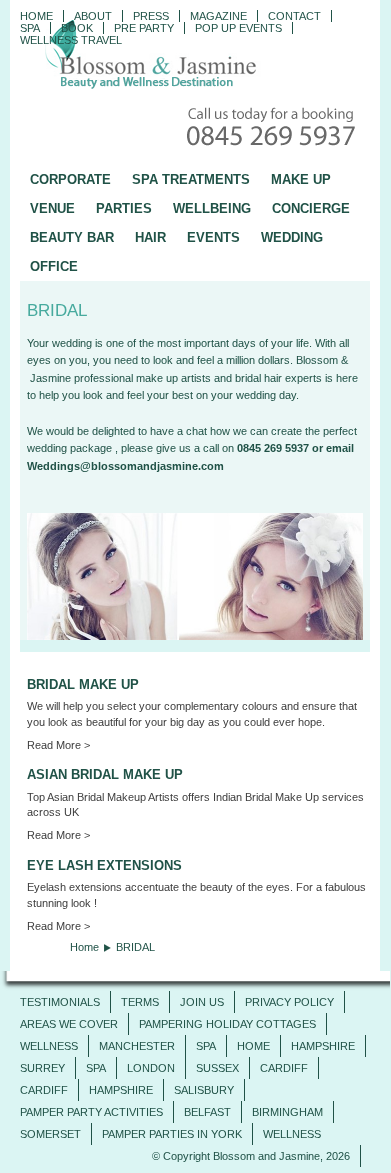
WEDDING (292, 237)
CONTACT (294, 16)
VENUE (52, 208)
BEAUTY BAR (72, 237)
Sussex (217, 1068)
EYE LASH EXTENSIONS (104, 865)
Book (77, 28)
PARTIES (124, 208)
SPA (206, 1046)
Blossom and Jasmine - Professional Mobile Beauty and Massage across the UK (195, 56)
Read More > (58, 745)
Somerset (50, 1134)
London (151, 1068)
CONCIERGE (311, 208)
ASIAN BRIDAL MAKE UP (105, 774)
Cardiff (284, 1068)
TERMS (140, 1002)
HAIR (150, 237)
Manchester (137, 1046)
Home (36, 16)
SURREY (42, 1068)
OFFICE (54, 266)
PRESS (151, 16)
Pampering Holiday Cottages (227, 1024)
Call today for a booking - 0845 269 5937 (273, 128)
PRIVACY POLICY (289, 1002)
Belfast (207, 1112)
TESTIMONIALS (60, 1002)
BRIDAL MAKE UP (83, 684)
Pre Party (144, 28)
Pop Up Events (238, 28)
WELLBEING (212, 208)
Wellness (49, 1046)
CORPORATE (70, 179)
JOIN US (202, 1002)
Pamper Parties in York (172, 1134)
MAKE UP (301, 179)
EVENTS (213, 237)
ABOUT (93, 16)
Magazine (218, 16)
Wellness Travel (71, 40)
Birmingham (287, 1112)
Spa (30, 28)
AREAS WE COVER (69, 1024)
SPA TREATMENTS (191, 179)
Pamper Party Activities (91, 1112)
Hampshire (323, 1046)
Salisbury (204, 1090)
